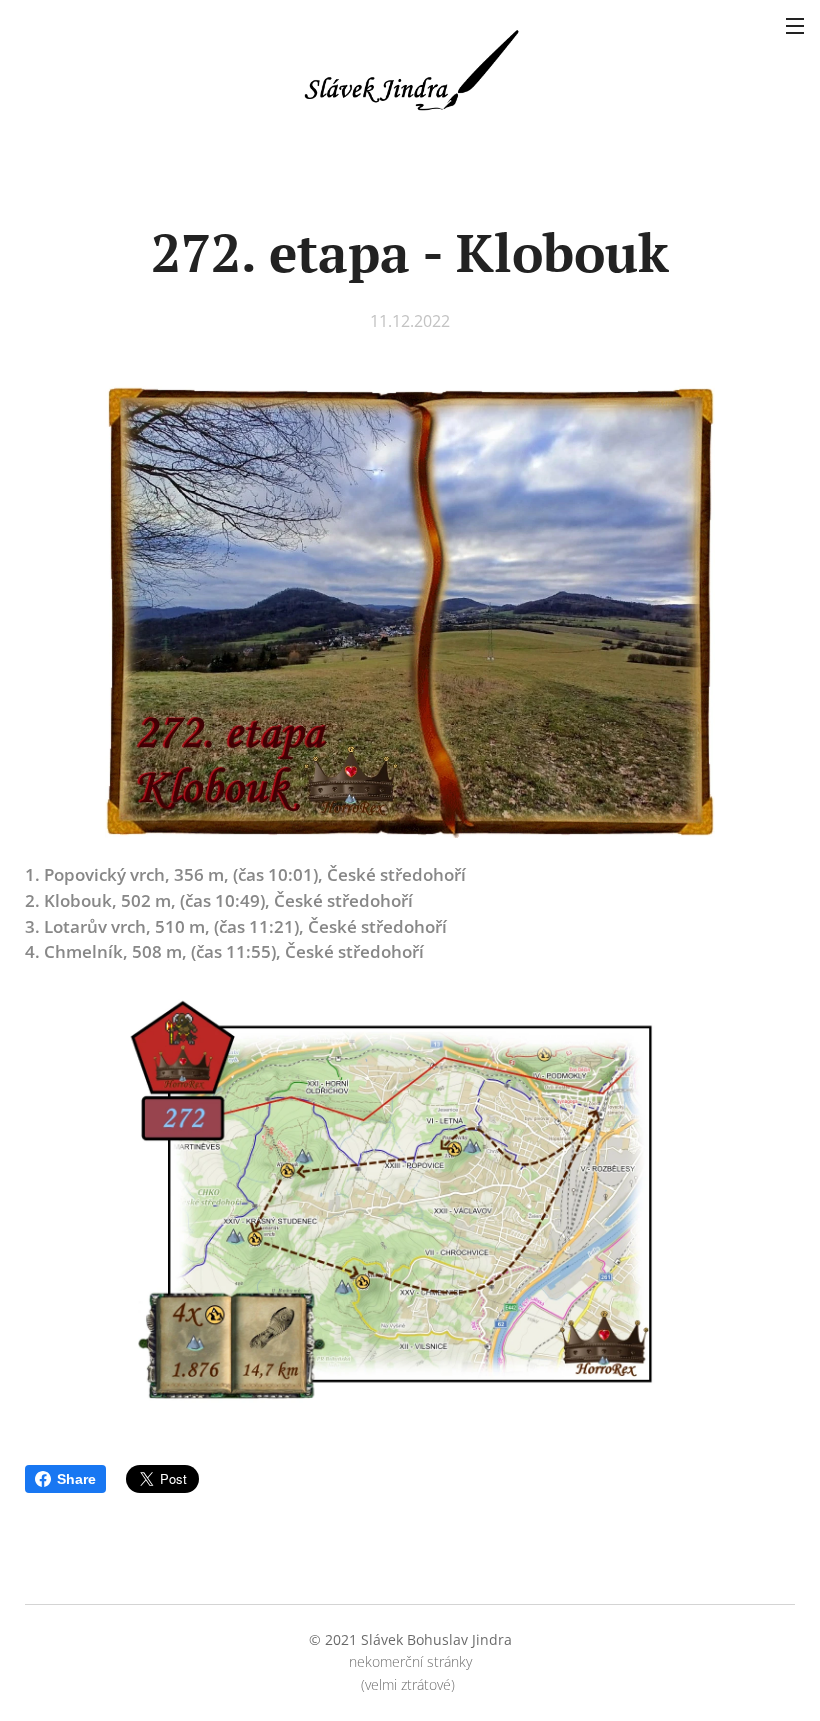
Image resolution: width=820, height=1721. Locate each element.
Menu (795, 25)
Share (76, 1479)
